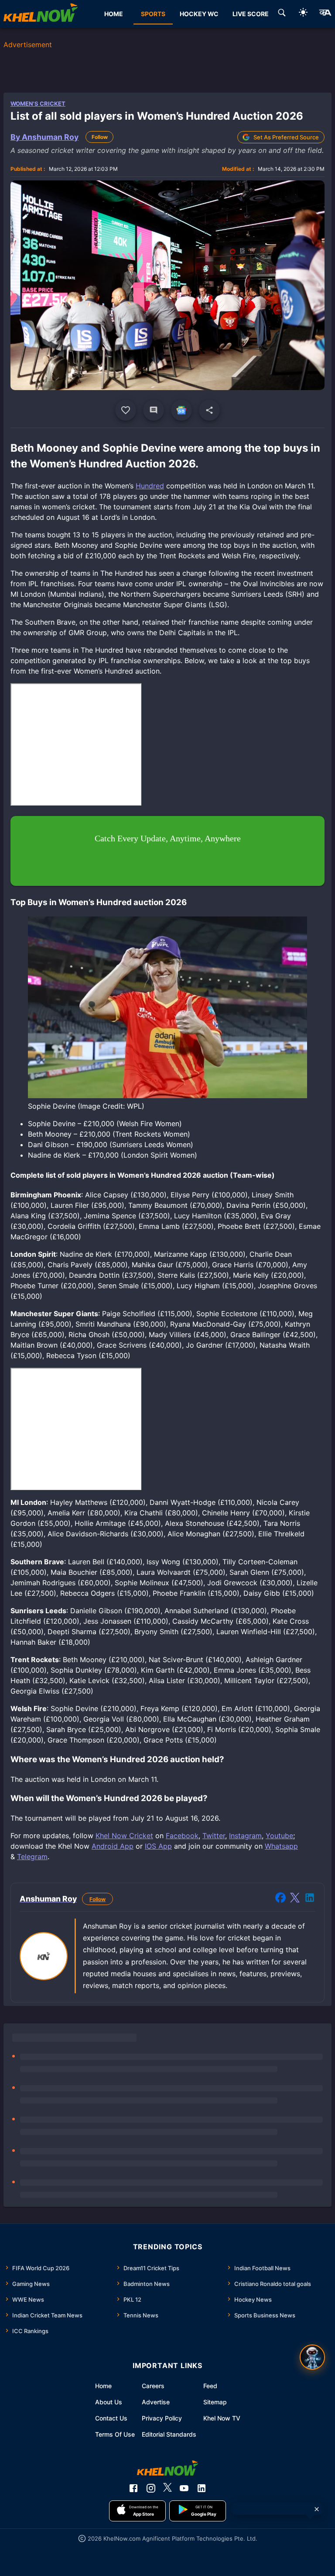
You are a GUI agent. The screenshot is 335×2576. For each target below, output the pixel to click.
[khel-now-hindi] (325, 14)
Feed (210, 2386)
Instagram (245, 1836)
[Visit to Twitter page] (295, 1899)
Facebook (182, 1836)
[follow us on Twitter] (167, 2488)
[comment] (154, 410)
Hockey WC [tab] (199, 14)
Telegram (32, 1857)
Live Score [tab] (251, 14)
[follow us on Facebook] (133, 2488)
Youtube (279, 1836)
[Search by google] (282, 14)
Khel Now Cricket (124, 1836)
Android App (113, 1846)
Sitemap (215, 2402)
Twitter (214, 1836)
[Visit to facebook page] (280, 1899)
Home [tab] (114, 14)
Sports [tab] (153, 14)
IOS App (158, 1846)
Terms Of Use (115, 2434)
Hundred (150, 486)
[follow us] (181, 410)
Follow (100, 137)
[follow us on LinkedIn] (202, 2488)
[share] (209, 410)
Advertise (156, 2402)
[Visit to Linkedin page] (310, 1899)
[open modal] (312, 2357)
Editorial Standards (169, 2434)
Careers (153, 2386)
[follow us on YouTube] (184, 2488)
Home (103, 2386)
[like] (126, 410)
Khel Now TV (222, 2418)
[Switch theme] (303, 14)
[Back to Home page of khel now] (41, 14)
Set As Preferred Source (286, 137)
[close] (317, 2509)
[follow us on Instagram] (151, 2488)
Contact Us (111, 2418)
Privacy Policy (162, 2418)
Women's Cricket (38, 104)
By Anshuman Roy (44, 137)
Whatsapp (281, 1846)
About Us (109, 2402)
